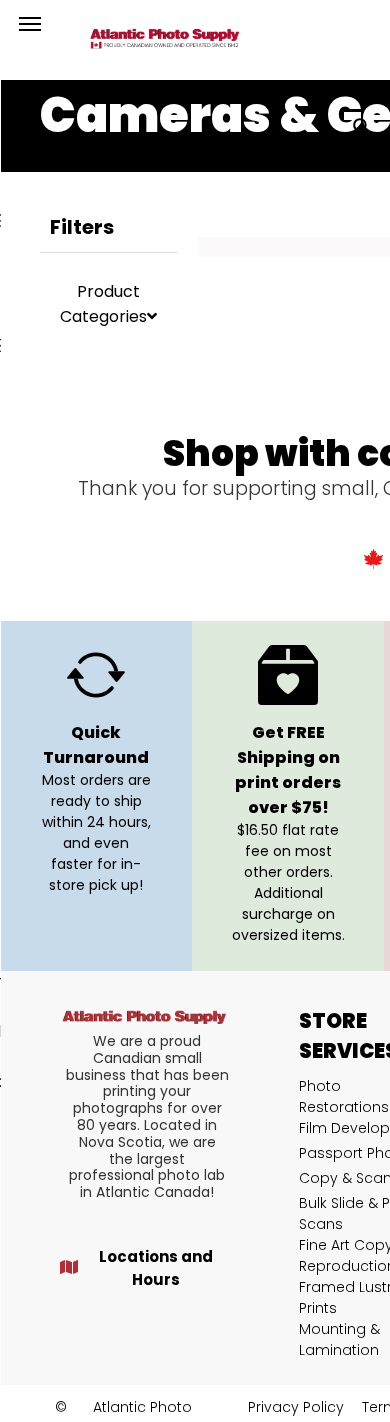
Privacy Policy (296, 1407)
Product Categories (103, 304)
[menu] (30, 24)
